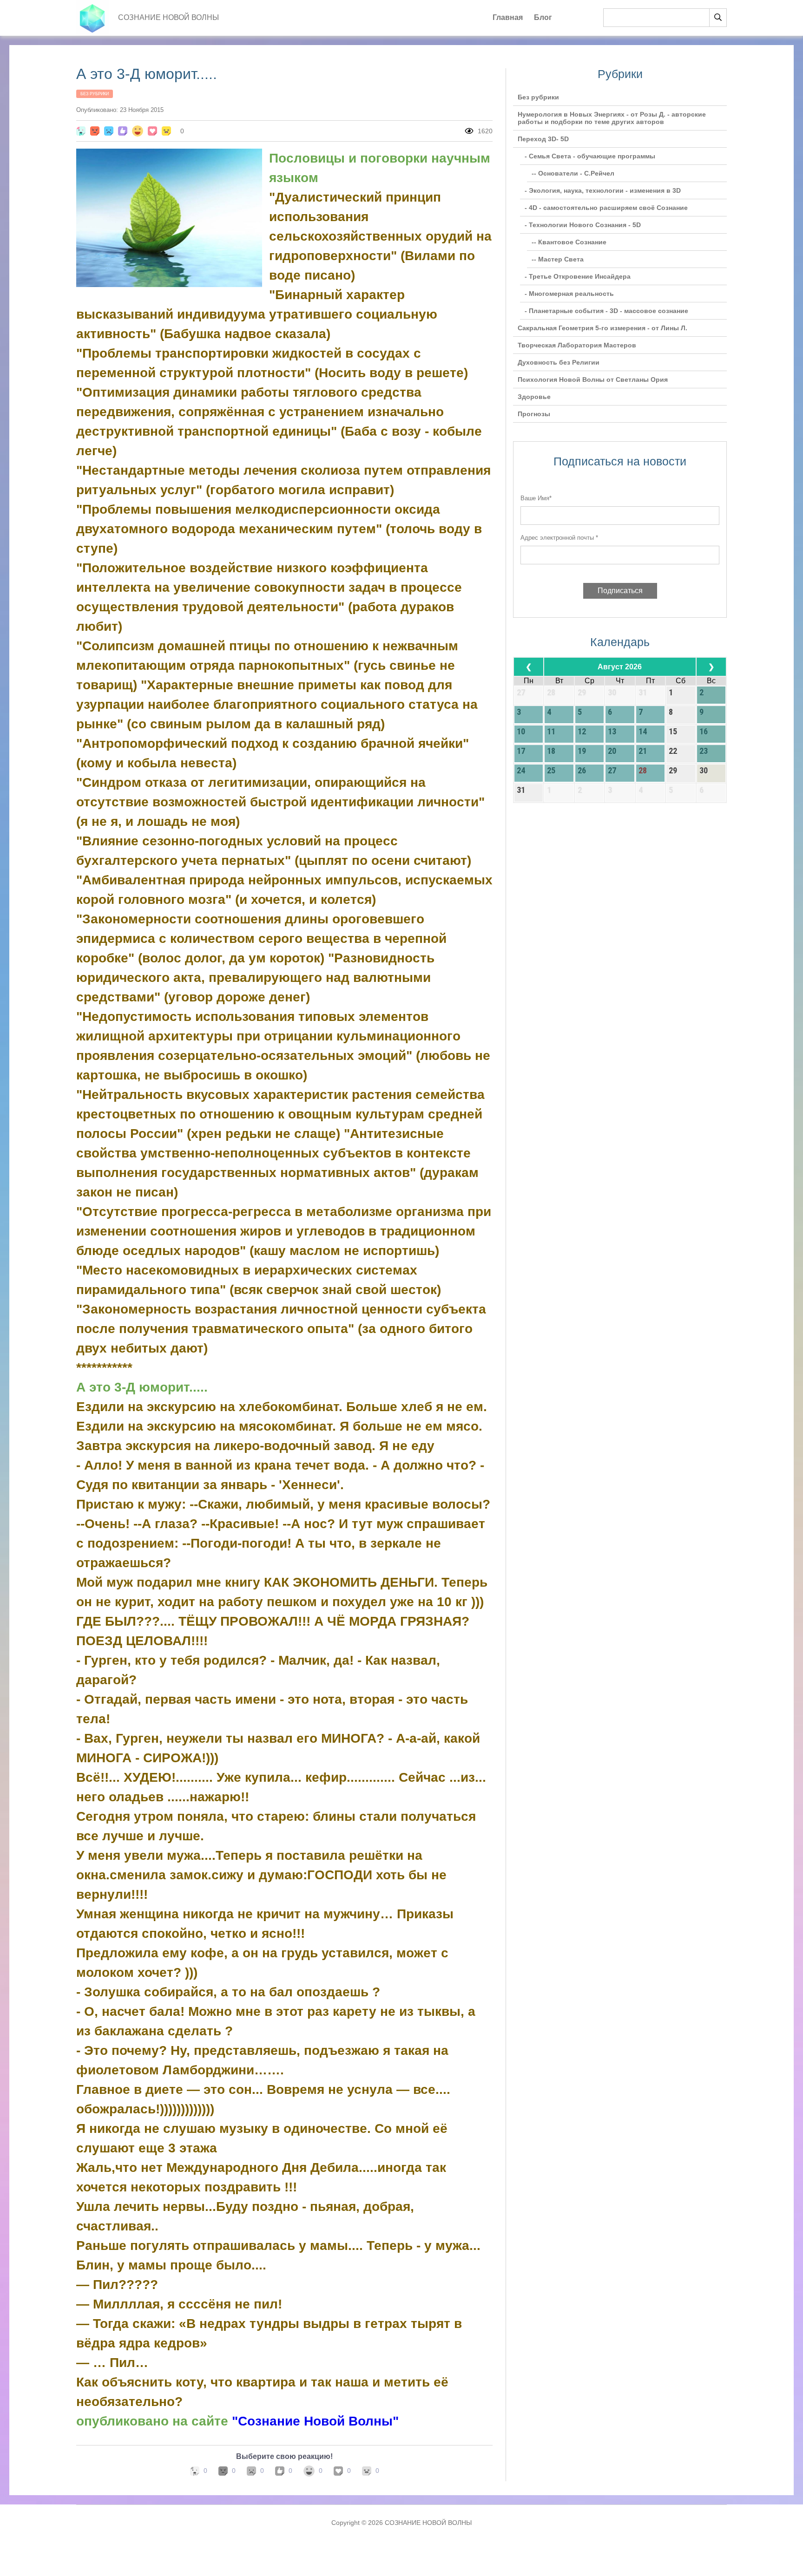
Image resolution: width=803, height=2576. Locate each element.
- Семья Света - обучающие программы (590, 156)
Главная (508, 17)
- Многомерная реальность (569, 294)
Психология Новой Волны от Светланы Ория (593, 379)
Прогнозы (534, 414)
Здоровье (534, 397)
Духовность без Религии (559, 362)
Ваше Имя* (536, 498)
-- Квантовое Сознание (569, 242)
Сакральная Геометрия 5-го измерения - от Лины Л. (602, 328)
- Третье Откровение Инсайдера (578, 276)
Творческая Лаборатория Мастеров (577, 345)
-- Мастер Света (558, 259)
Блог (543, 17)
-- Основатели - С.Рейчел (573, 173)
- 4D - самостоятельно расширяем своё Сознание (606, 208)
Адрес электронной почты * (559, 538)
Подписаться (620, 591)
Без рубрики (95, 94)
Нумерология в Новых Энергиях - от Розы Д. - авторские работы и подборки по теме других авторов (612, 118)
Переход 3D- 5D (543, 139)
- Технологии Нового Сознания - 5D (583, 225)
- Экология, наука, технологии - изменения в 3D (603, 190)
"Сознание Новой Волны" (315, 2421)
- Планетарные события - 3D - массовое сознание (606, 311)
